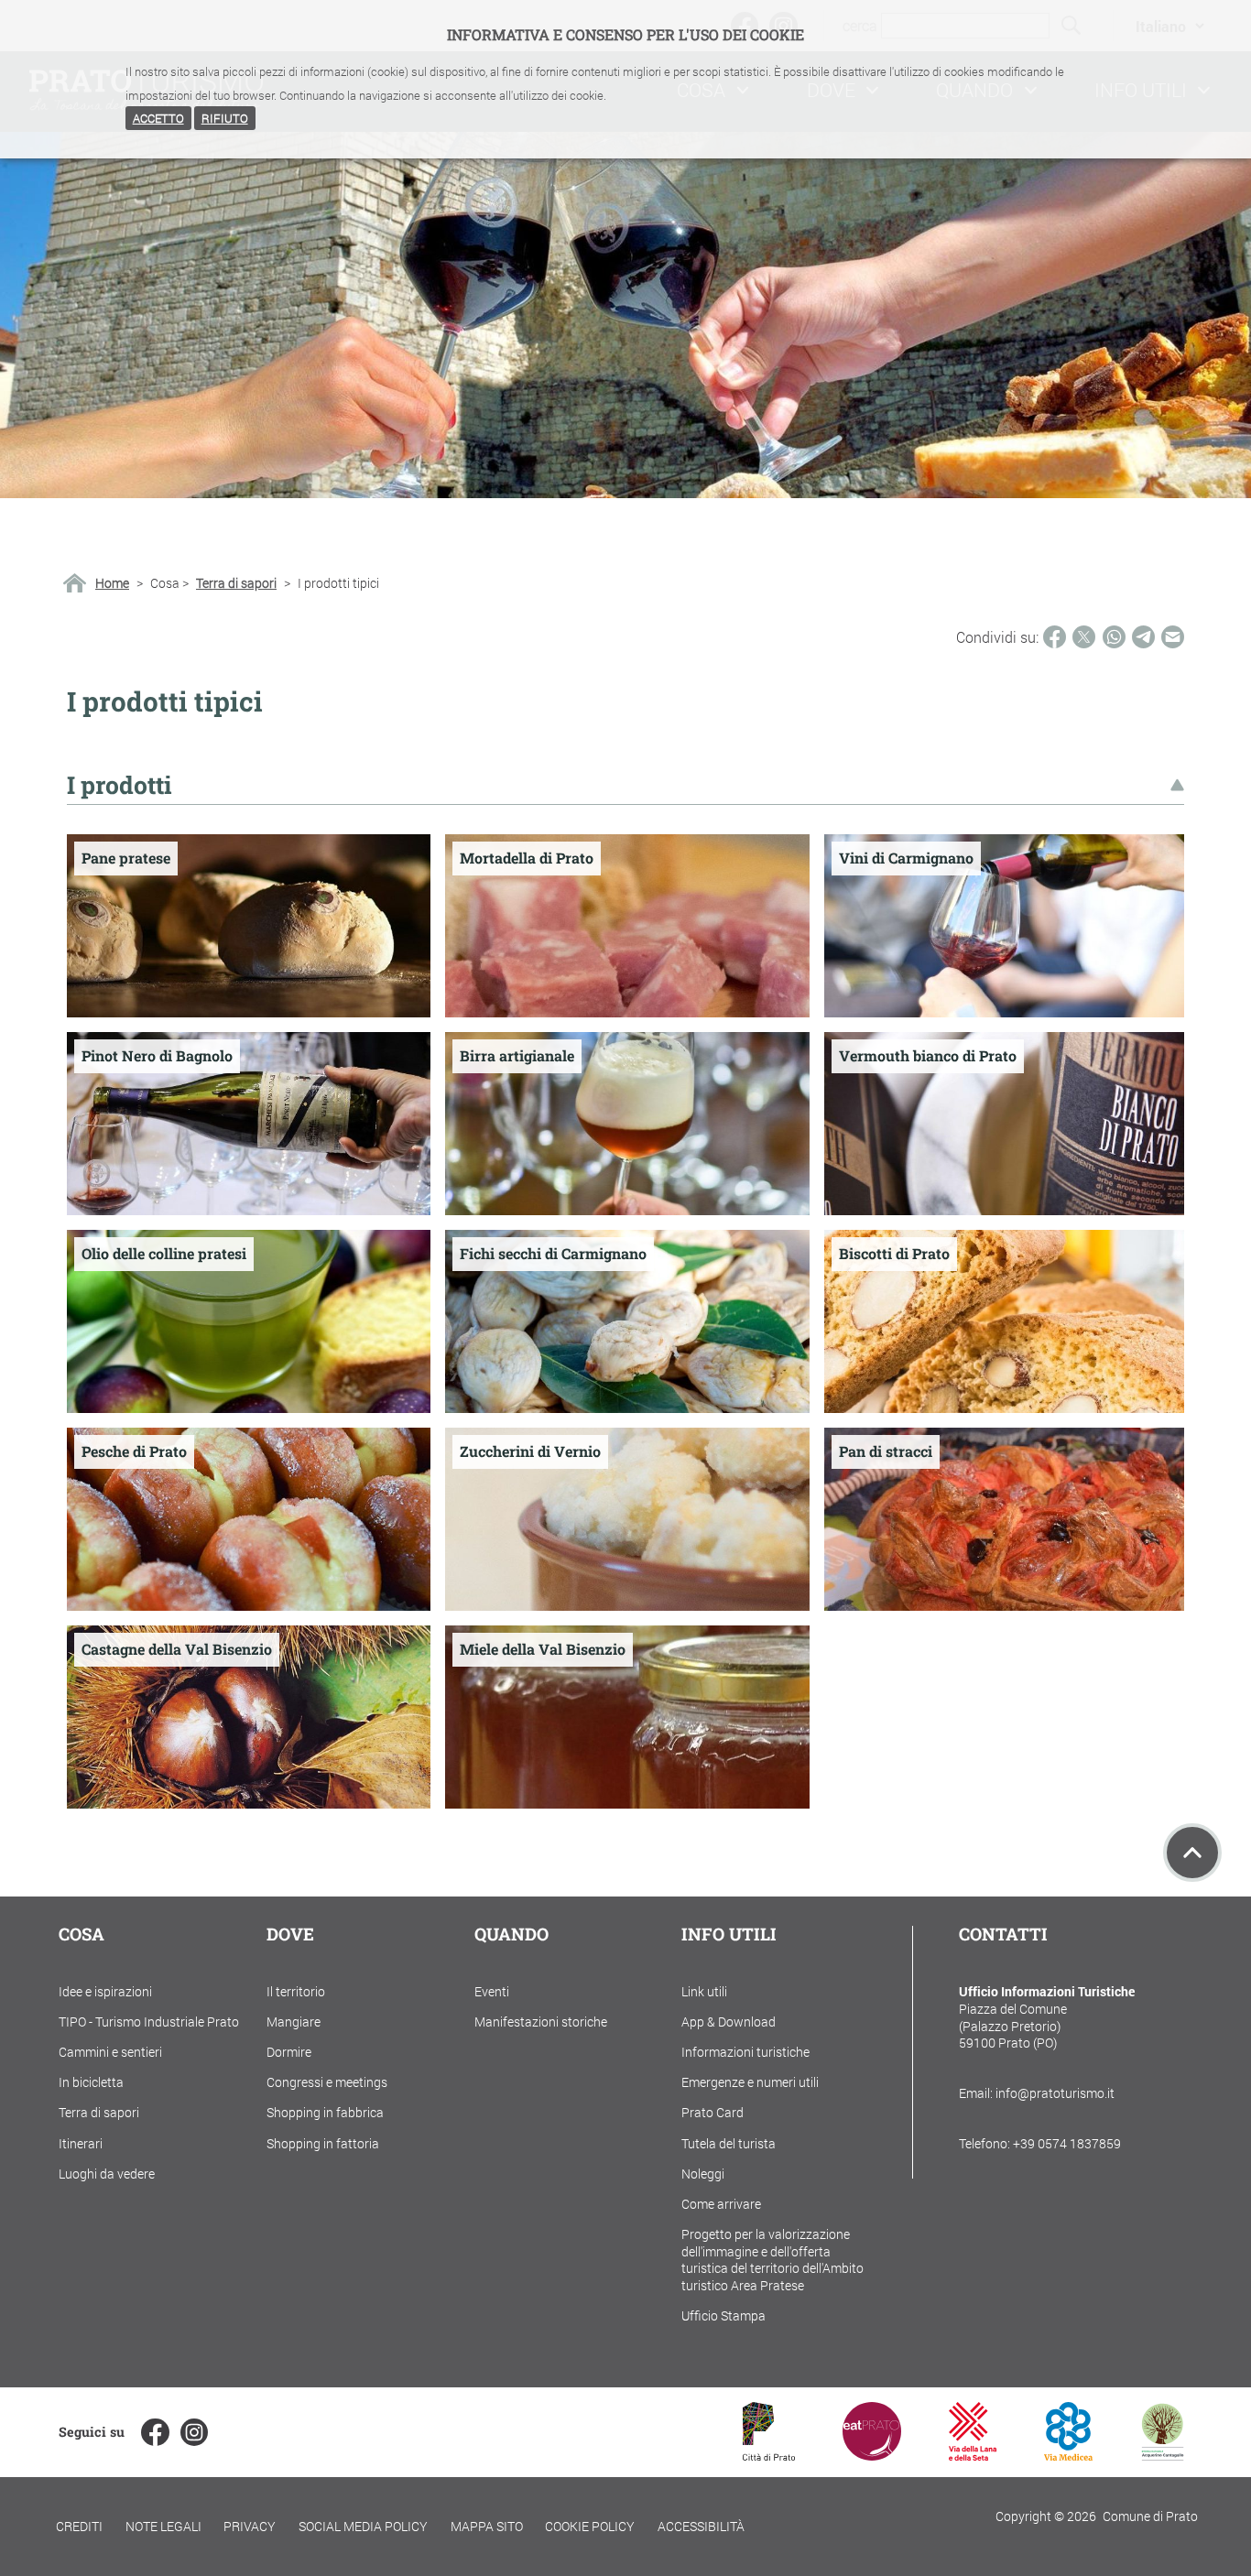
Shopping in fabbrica (325, 2112)
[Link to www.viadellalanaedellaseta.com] (973, 2455)
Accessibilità (701, 2526)
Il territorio (296, 1991)
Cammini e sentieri (110, 2052)
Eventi (492, 1991)
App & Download (729, 2022)
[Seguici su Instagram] (194, 2432)
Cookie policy (590, 2526)
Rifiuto (225, 118)
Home (112, 583)
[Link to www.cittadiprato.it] (769, 2455)
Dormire (289, 2052)
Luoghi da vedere (107, 2174)
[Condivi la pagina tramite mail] (1173, 637)
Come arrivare (721, 2204)
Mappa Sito (487, 2526)
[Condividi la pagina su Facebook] (1055, 637)
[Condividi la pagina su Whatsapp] (1114, 637)
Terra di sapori (236, 583)
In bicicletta (91, 2082)
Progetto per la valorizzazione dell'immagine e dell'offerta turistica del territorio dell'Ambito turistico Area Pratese (772, 2260)
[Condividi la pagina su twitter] (1084, 637)
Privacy (250, 2526)
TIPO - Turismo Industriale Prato (149, 2022)
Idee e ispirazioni (105, 1991)
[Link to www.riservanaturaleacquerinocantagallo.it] (1162, 2455)
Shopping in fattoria (323, 2143)
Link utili (704, 1991)
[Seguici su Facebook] (155, 2432)
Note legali (163, 2526)
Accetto (158, 118)
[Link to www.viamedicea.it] (1068, 2455)
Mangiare (294, 2022)
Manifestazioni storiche (541, 2022)
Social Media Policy (363, 2526)
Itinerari (81, 2143)
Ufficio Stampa (723, 2315)
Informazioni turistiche (745, 2052)
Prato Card (713, 2112)
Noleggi (703, 2174)
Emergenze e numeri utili (750, 2082)
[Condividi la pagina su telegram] (1143, 637)
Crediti (79, 2526)
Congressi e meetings (327, 2082)
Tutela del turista (729, 2143)
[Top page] (1192, 1853)
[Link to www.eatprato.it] (872, 2455)
